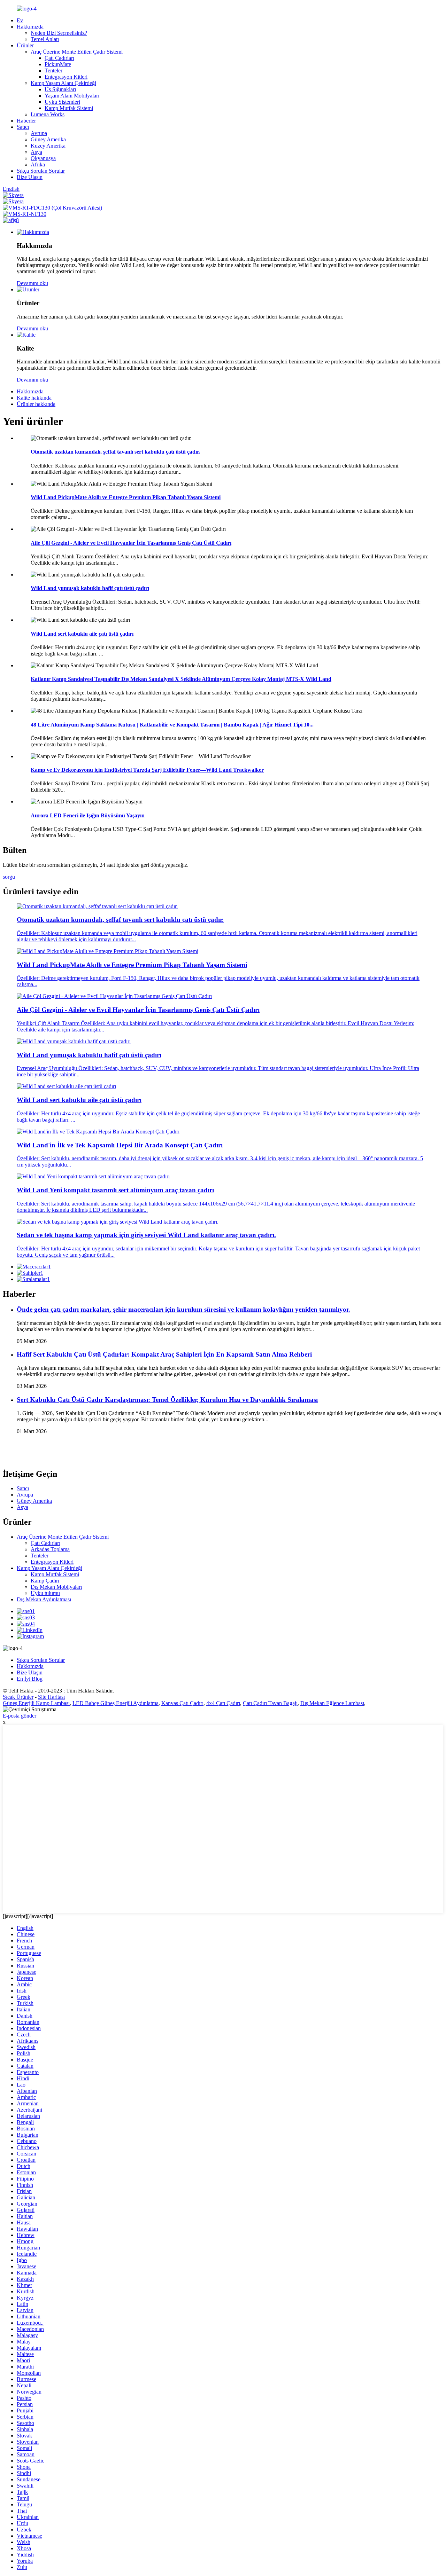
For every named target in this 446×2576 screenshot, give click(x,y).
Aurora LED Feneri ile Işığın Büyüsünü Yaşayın (88, 815)
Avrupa (39, 133)
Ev (20, 20)
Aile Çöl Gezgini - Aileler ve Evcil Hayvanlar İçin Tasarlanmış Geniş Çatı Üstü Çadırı (131, 543)
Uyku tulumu (45, 1593)
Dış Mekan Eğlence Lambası (332, 1703)
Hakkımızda (30, 27)
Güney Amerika (48, 139)
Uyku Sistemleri (62, 102)
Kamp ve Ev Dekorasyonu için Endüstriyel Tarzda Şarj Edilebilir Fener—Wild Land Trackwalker (147, 770)
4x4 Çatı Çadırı (223, 1703)
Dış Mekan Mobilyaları (56, 1587)
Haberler (26, 121)
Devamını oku (32, 283)
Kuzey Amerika (48, 146)
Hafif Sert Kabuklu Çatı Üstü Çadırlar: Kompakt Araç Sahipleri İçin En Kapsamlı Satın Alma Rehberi (164, 1354)
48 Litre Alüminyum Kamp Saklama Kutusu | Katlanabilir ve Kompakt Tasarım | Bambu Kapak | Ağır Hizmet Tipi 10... (172, 725)
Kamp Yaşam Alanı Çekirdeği (63, 83)
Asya (36, 152)
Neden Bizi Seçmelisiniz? (59, 33)
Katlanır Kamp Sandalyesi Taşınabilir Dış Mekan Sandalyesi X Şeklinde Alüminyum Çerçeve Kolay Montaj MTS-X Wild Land (181, 679)
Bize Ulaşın (30, 177)
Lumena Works (48, 114)
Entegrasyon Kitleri (66, 77)
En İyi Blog (30, 1679)
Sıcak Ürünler (18, 1697)
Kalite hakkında (34, 398)
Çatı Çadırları (59, 58)
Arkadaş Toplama (50, 1549)
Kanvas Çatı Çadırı (182, 1703)
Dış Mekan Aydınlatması (44, 1599)
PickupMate (58, 64)
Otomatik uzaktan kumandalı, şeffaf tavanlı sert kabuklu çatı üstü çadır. (116, 452)
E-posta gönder (20, 1716)
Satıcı (23, 127)
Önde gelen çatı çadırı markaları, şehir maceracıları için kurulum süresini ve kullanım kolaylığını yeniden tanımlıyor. (183, 1309)
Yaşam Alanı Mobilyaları (72, 96)
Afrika (38, 164)
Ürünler (25, 45)
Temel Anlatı (45, 39)
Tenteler (53, 70)
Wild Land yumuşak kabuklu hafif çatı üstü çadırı (90, 588)
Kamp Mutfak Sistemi (69, 108)
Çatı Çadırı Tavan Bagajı (270, 1703)
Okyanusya (43, 158)
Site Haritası (51, 1697)
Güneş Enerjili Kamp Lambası (36, 1703)
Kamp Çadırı (45, 1581)
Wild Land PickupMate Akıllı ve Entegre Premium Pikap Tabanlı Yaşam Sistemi (126, 497)
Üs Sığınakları (60, 89)
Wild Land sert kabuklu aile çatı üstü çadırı (82, 634)
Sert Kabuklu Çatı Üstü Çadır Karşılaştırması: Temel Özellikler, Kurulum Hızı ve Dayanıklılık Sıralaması (167, 1400)
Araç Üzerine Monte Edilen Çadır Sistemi (77, 52)
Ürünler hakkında (36, 404)
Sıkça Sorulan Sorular (41, 171)
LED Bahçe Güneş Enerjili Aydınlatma (116, 1703)
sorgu (9, 877)
